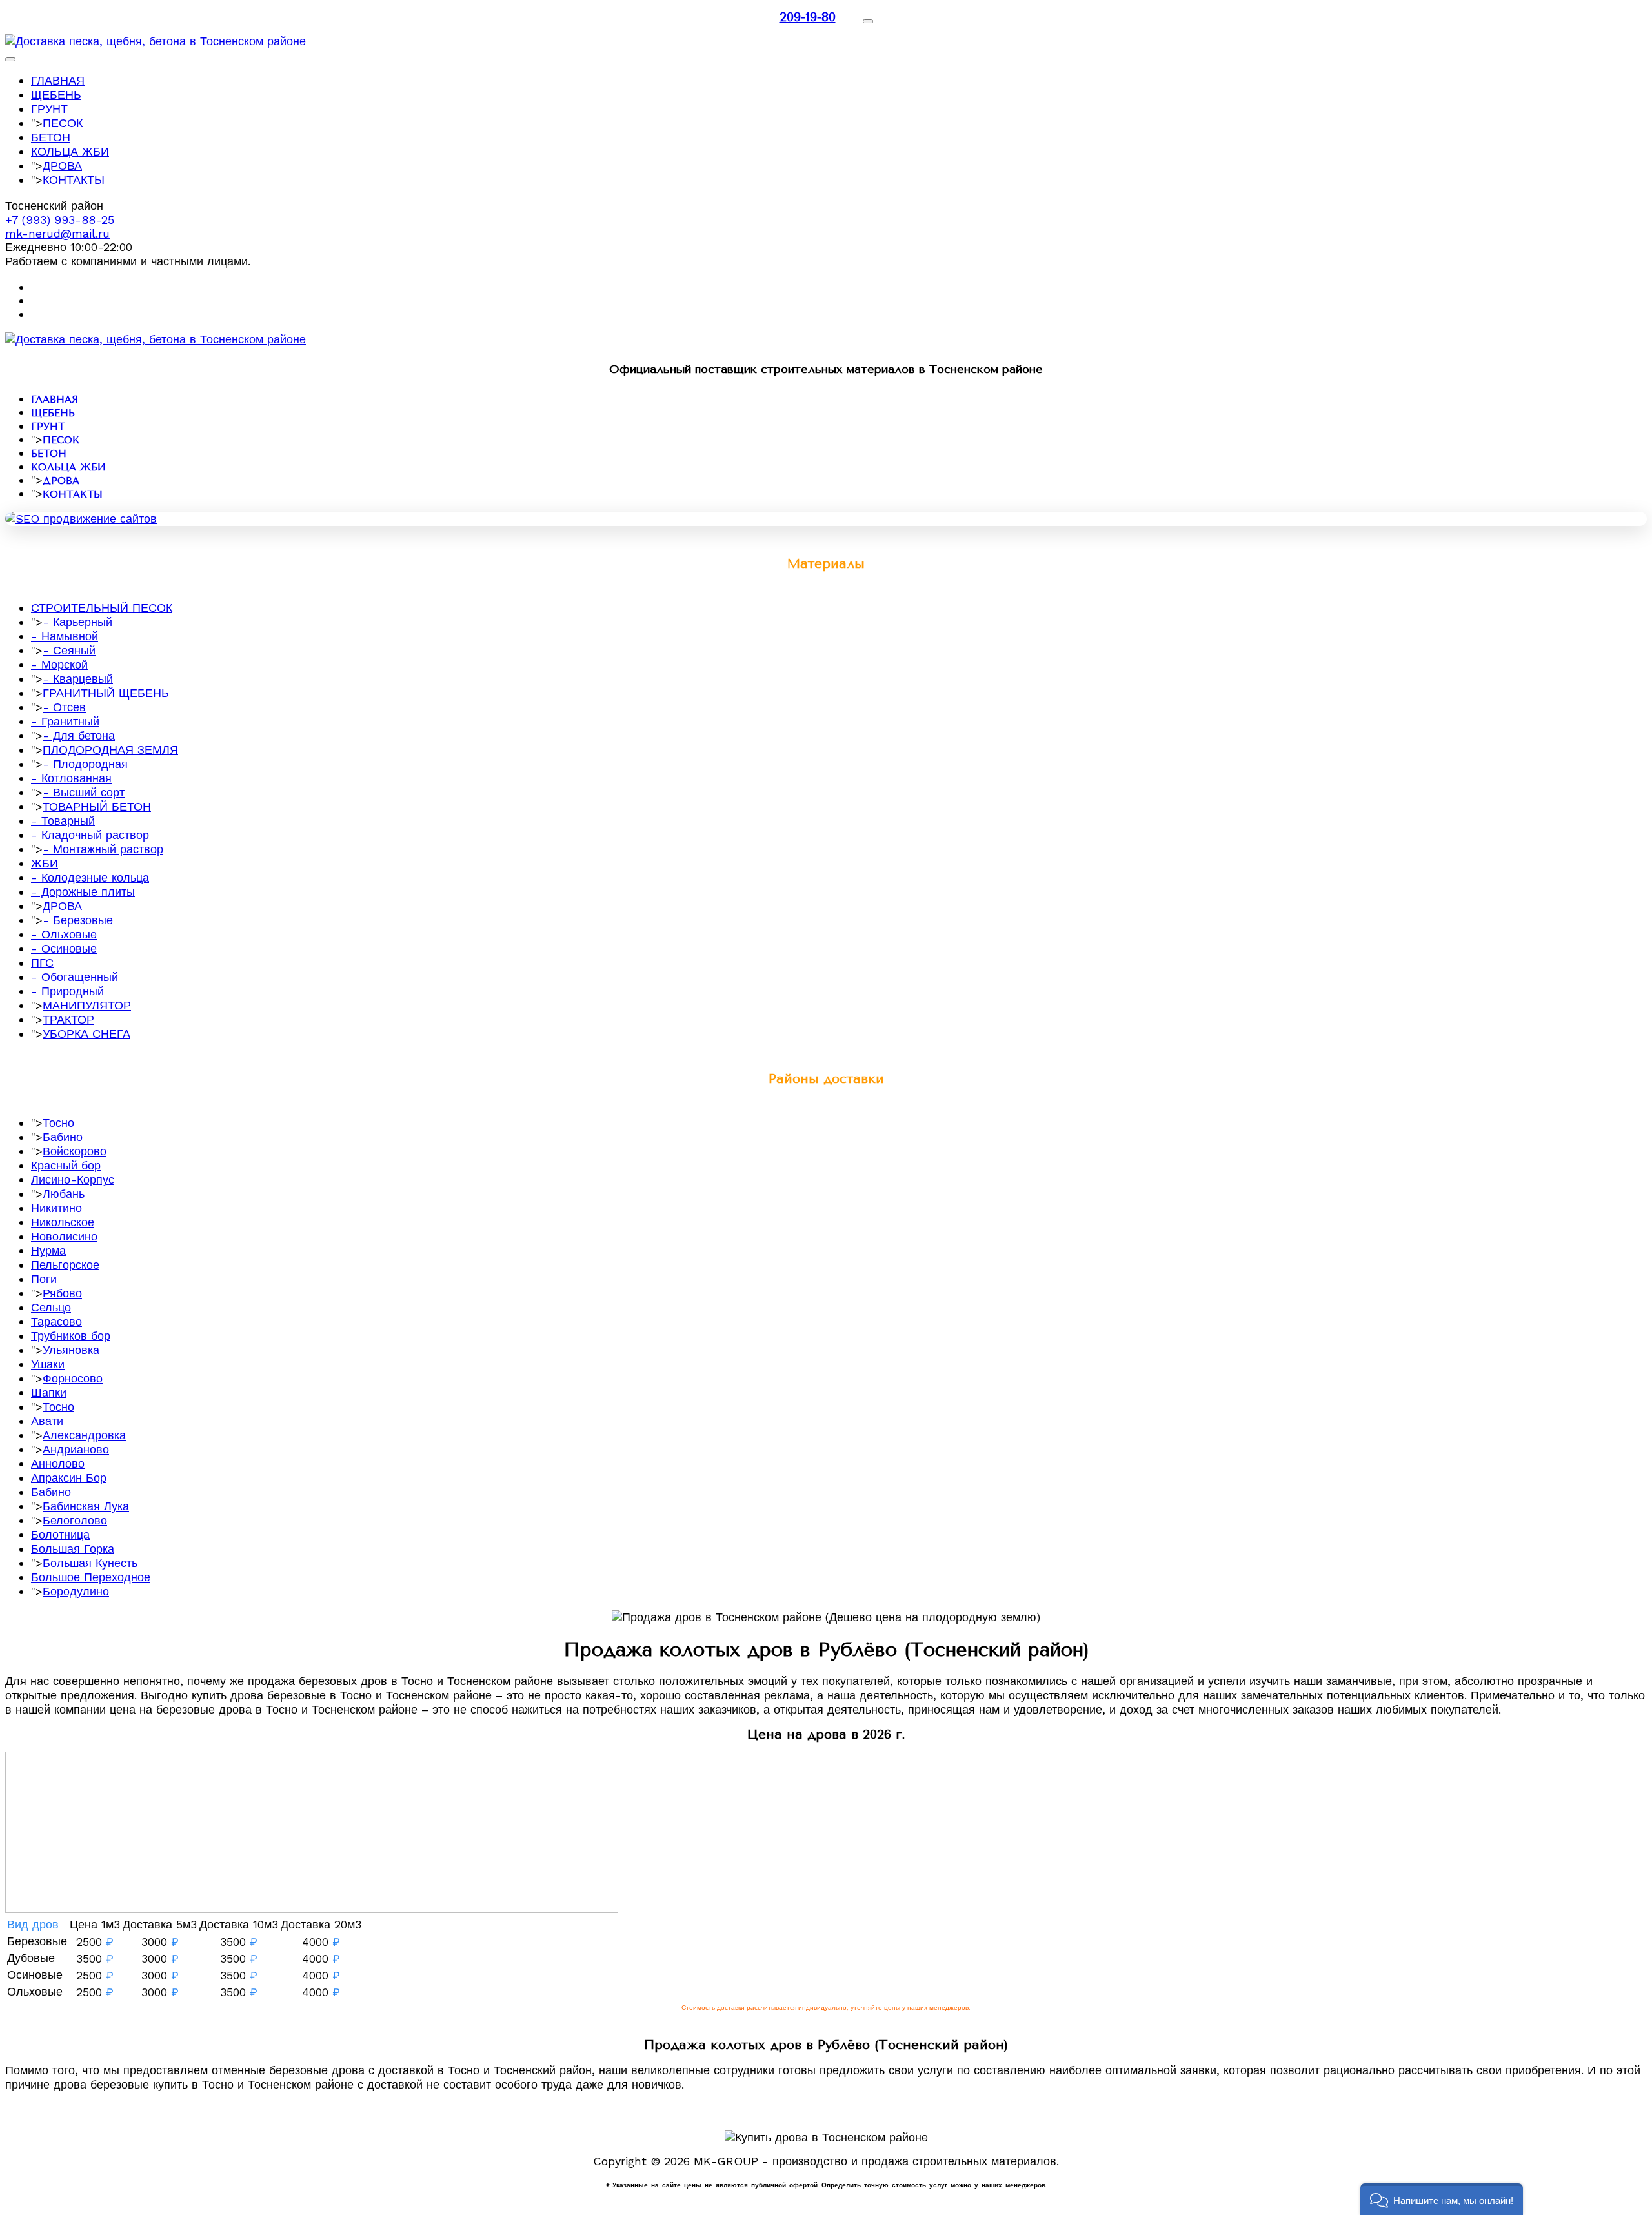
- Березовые (78, 920)
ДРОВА (62, 166)
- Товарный (63, 821)
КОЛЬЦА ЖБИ (70, 151)
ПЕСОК (63, 123)
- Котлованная (71, 778)
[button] (1442, 2199)
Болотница (60, 1534)
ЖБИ (45, 863)
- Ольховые (64, 934)
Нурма (48, 1250)
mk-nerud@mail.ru (57, 233)
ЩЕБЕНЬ (56, 95)
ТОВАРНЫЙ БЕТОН (97, 806)
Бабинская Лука (86, 1506)
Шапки (49, 1392)
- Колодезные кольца (90, 877)
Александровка (84, 1435)
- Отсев (64, 707)
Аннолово (58, 1463)
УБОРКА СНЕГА (86, 1034)
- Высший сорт (84, 792)
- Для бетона (79, 735)
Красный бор (66, 1165)
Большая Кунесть (90, 1563)
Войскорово (75, 1151)
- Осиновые (64, 948)
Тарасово (56, 1321)
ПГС (42, 963)
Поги (44, 1279)
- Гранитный (65, 721)
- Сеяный (69, 650)
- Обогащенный (75, 977)
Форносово (73, 1378)
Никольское (63, 1222)
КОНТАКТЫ (74, 180)
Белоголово (75, 1520)
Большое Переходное (91, 1577)
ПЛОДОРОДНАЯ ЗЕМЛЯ (110, 750)
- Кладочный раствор (90, 835)
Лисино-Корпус (73, 1179)
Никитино (56, 1208)
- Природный (67, 991)
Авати (47, 1421)
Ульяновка (71, 1350)
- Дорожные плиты (83, 892)
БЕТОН (51, 137)
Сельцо (51, 1307)
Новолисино (64, 1236)
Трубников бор (71, 1336)
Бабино (63, 1137)
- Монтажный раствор (103, 849)
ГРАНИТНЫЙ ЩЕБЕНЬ (106, 693)
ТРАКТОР (68, 1019)
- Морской (59, 664)
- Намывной (65, 636)
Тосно (58, 1123)
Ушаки (48, 1364)
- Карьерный (77, 622)
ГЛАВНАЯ (58, 80)
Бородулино (76, 1591)
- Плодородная (85, 764)
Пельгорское (65, 1265)
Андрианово (76, 1449)
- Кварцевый (78, 679)
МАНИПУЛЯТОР (87, 1005)
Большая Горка (73, 1549)
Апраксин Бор (69, 1478)
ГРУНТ (49, 109)
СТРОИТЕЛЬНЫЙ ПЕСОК (102, 608)
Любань (64, 1194)
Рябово (62, 1293)
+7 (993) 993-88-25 (60, 220)
